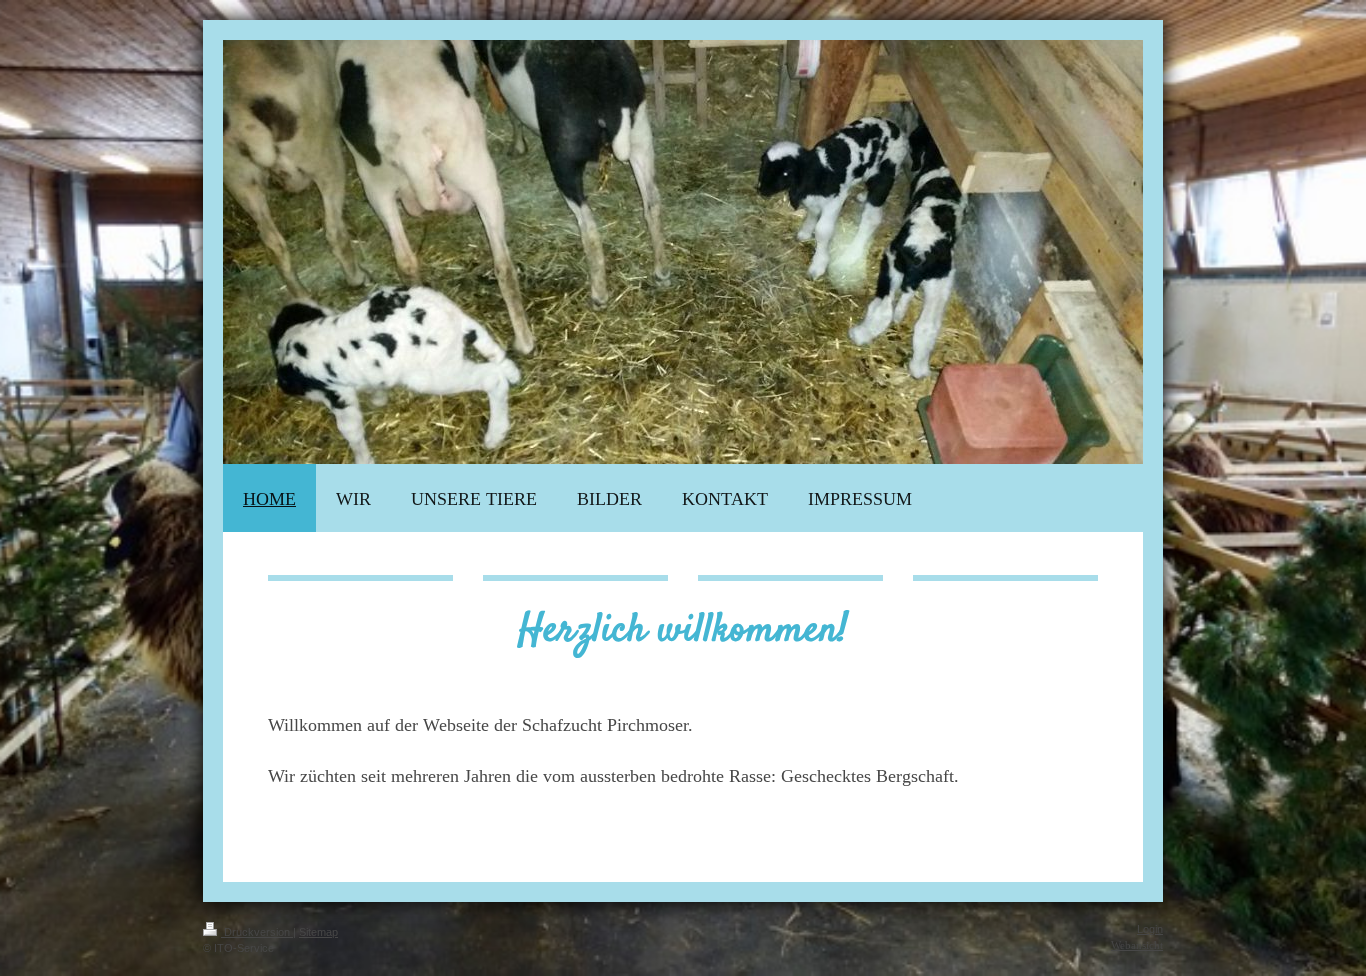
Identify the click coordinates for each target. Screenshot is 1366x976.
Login (1150, 929)
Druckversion (257, 932)
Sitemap (318, 932)
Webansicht (1137, 945)
